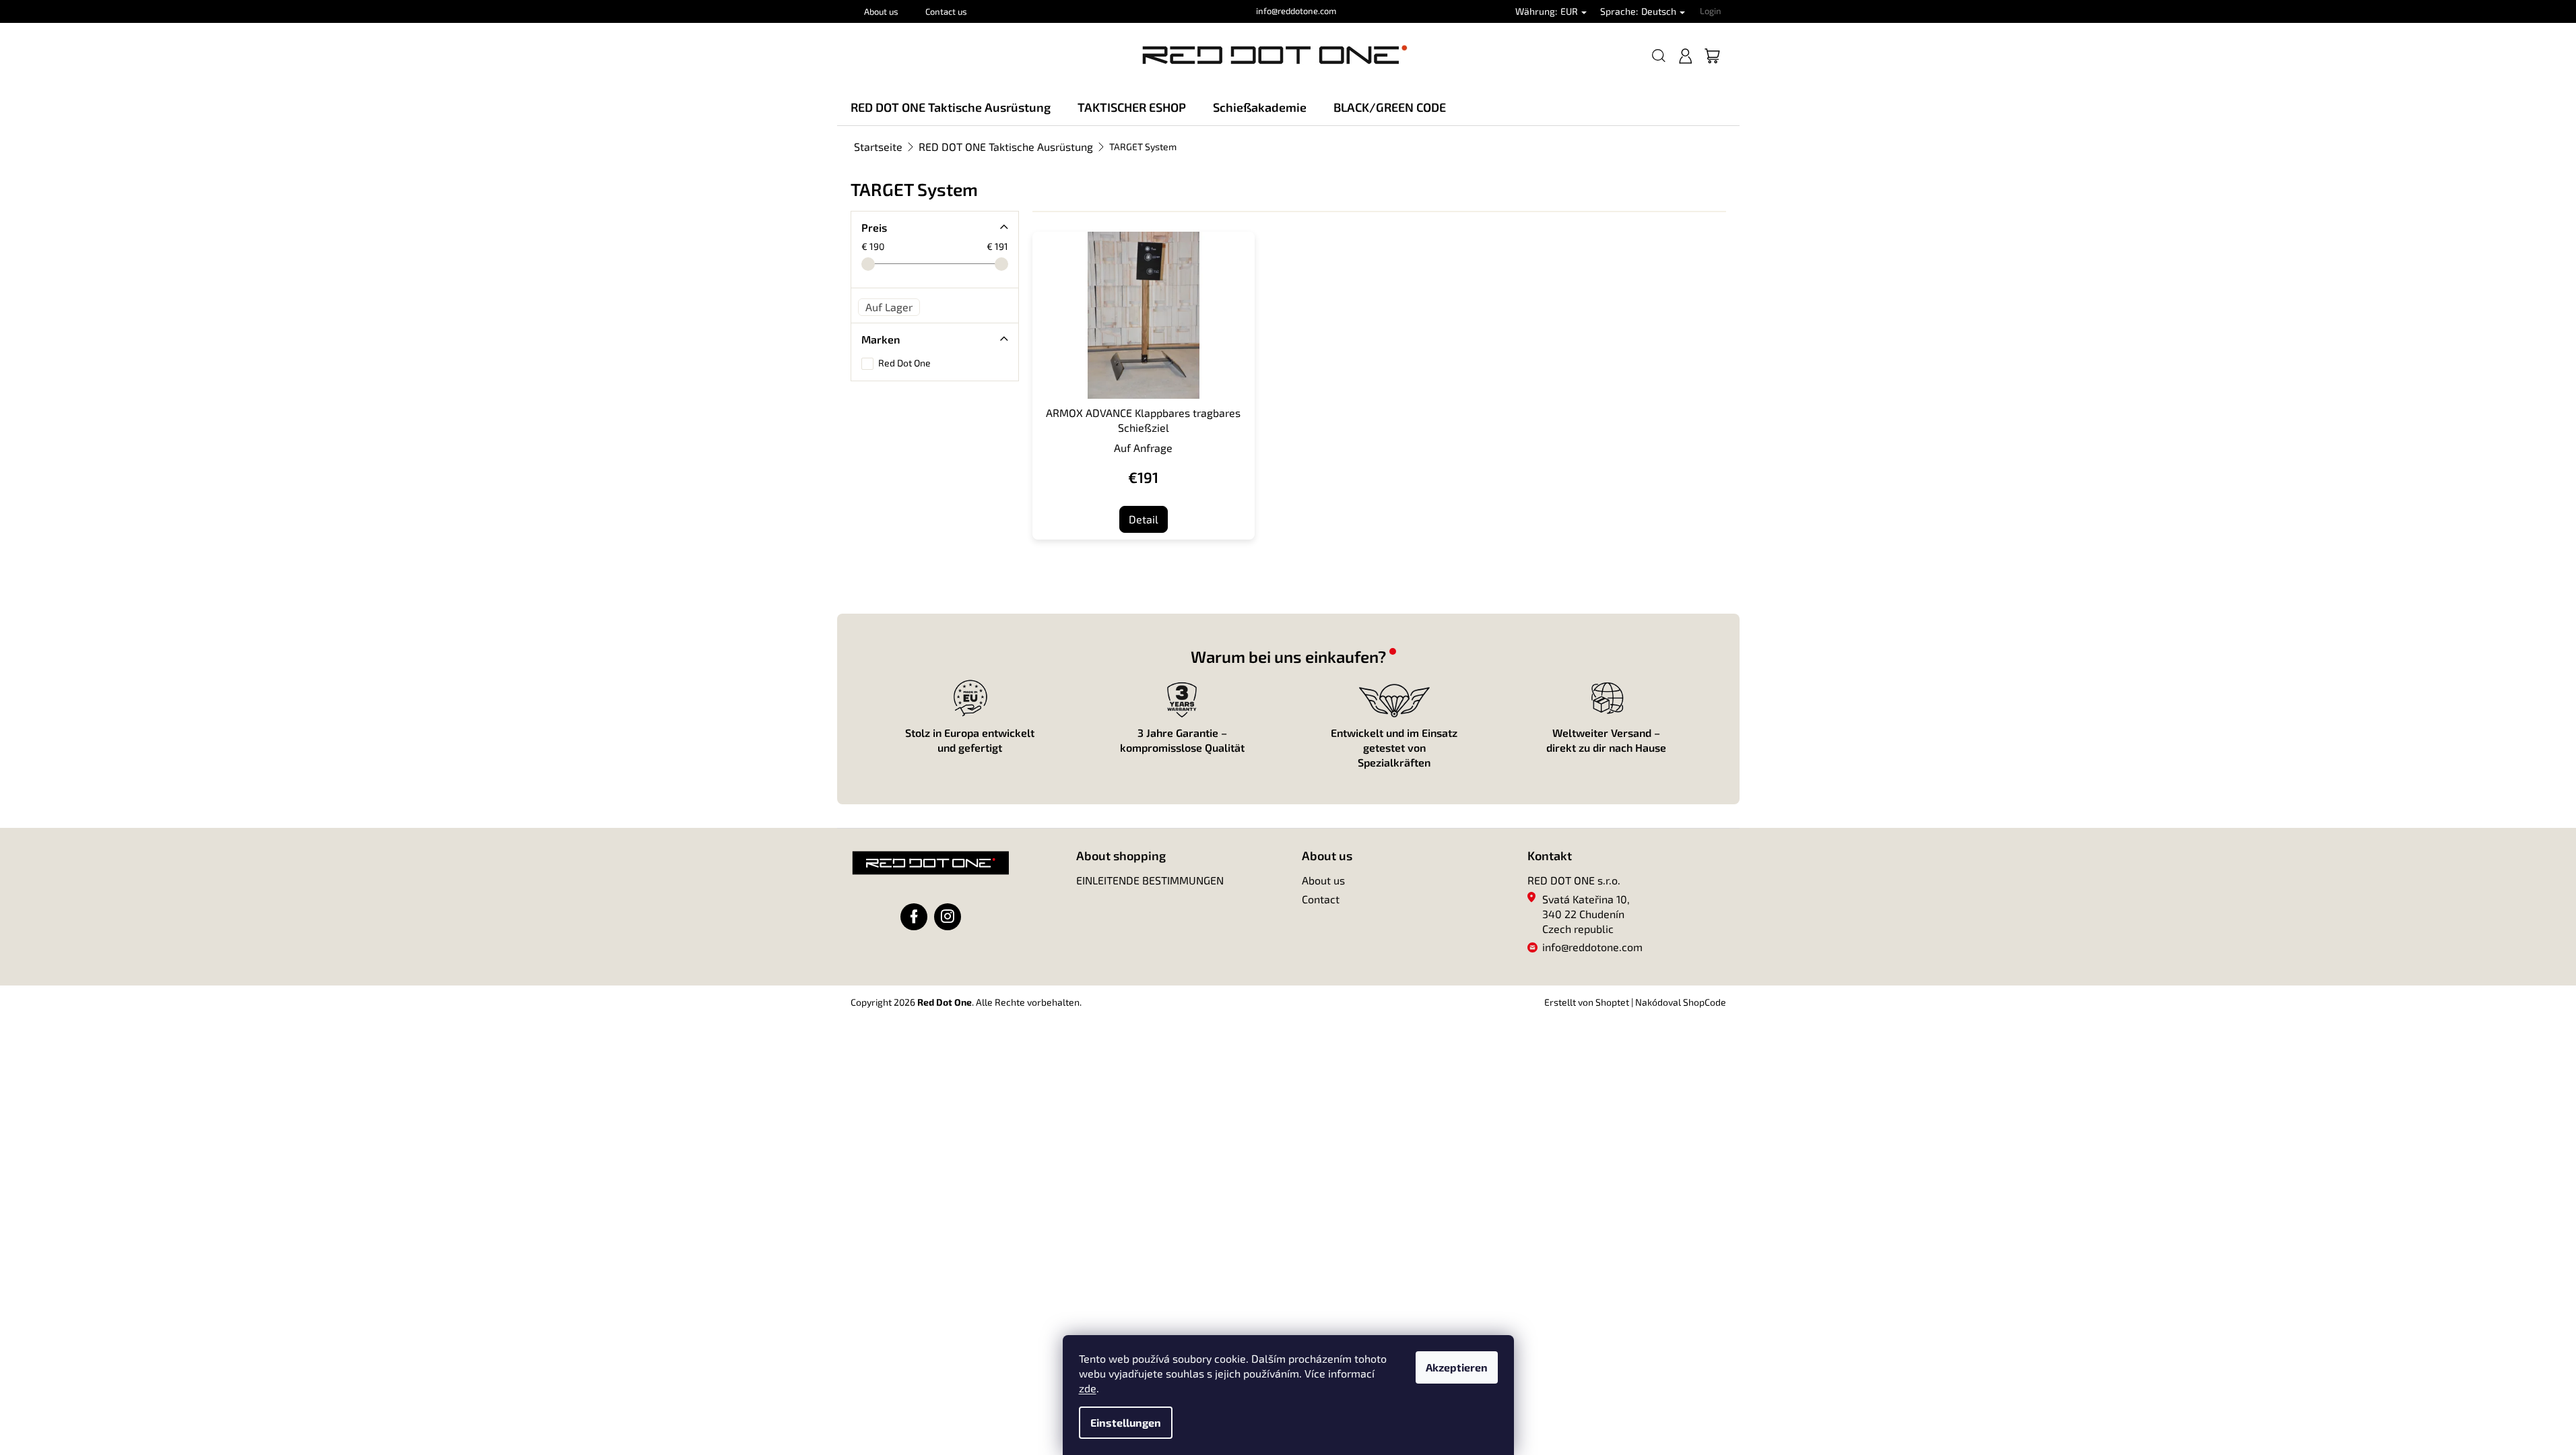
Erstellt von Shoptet (1587, 1002)
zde (1088, 1388)
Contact (1321, 899)
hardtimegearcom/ (948, 917)
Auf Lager (889, 307)
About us (881, 11)
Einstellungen (1126, 1422)
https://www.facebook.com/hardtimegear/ (914, 917)
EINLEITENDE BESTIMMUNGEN (1150, 880)
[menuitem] (951, 107)
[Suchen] (1659, 56)
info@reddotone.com (1592, 947)
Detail (1144, 519)
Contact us (946, 11)
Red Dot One (905, 363)
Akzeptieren (1457, 1367)
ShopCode (1705, 1002)
